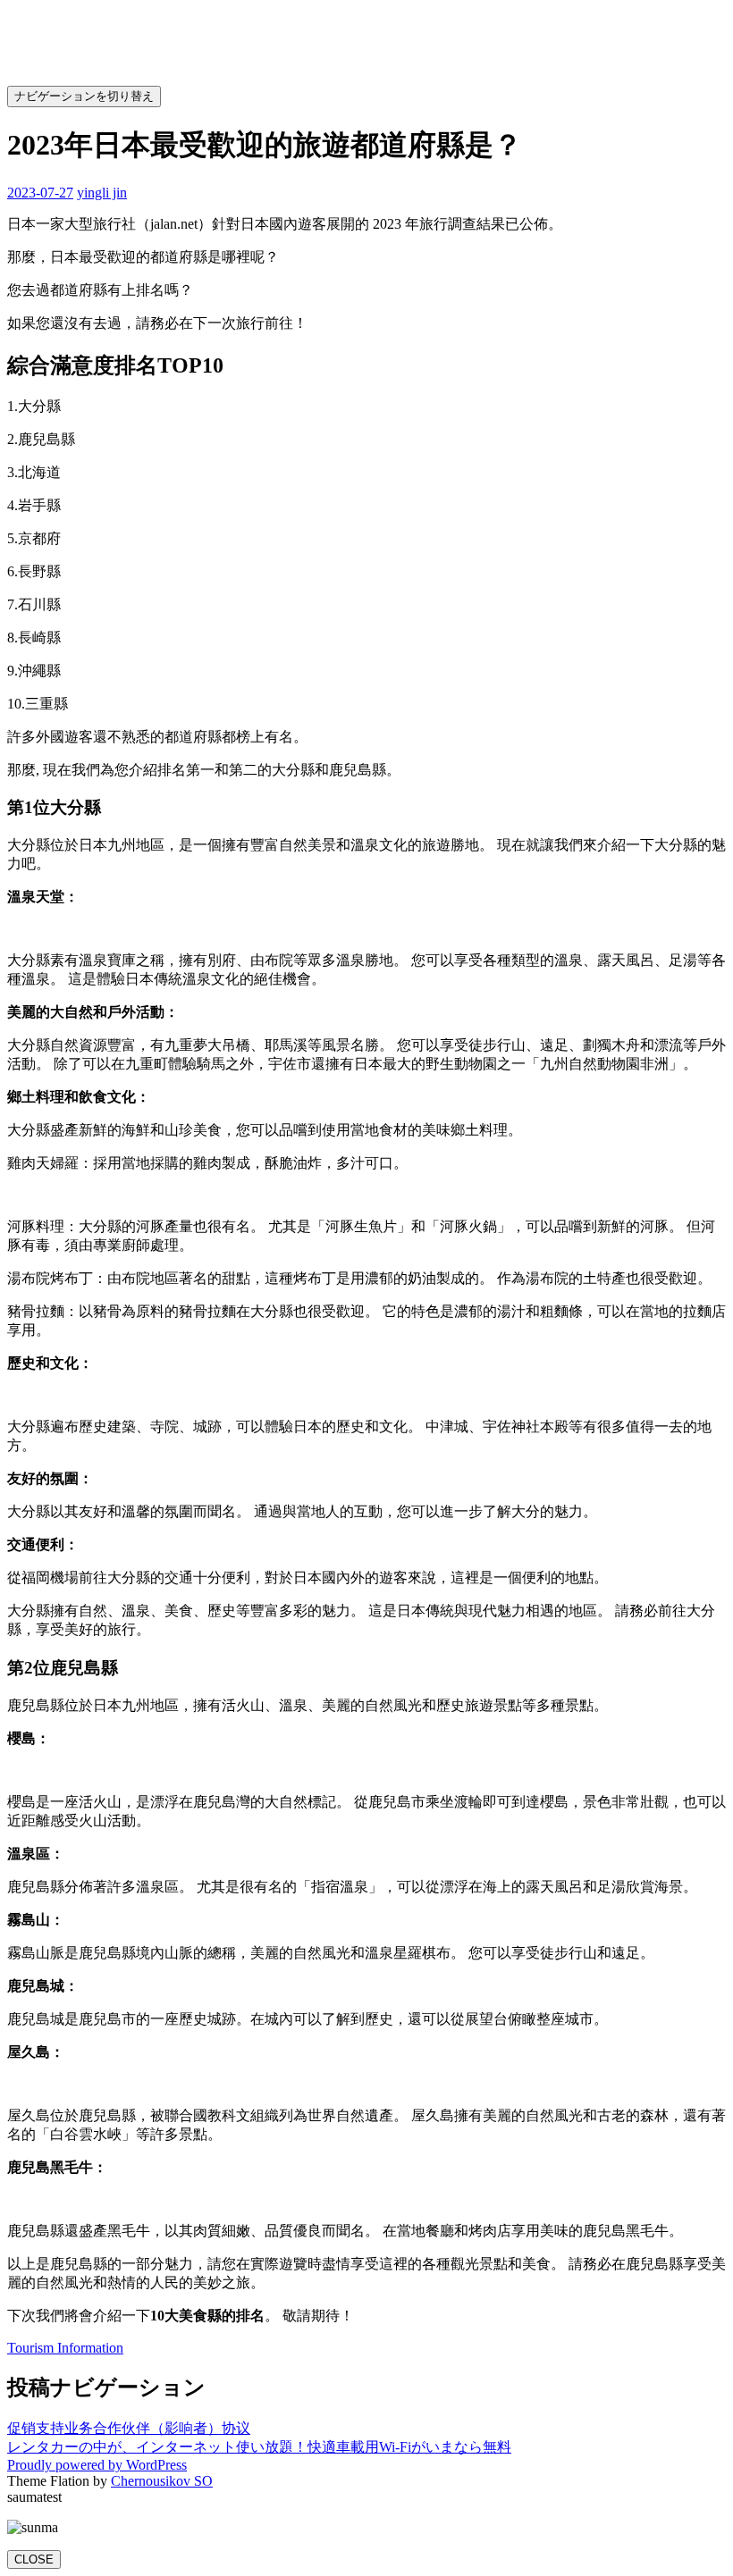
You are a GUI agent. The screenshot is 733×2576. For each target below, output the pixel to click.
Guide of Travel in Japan (551, 95)
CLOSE (34, 2559)
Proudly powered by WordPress (97, 2465)
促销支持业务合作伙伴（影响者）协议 (129, 2428)
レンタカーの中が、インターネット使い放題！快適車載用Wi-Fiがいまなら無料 (259, 2447)
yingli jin (102, 193)
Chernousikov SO (162, 2481)
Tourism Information (65, 2348)
